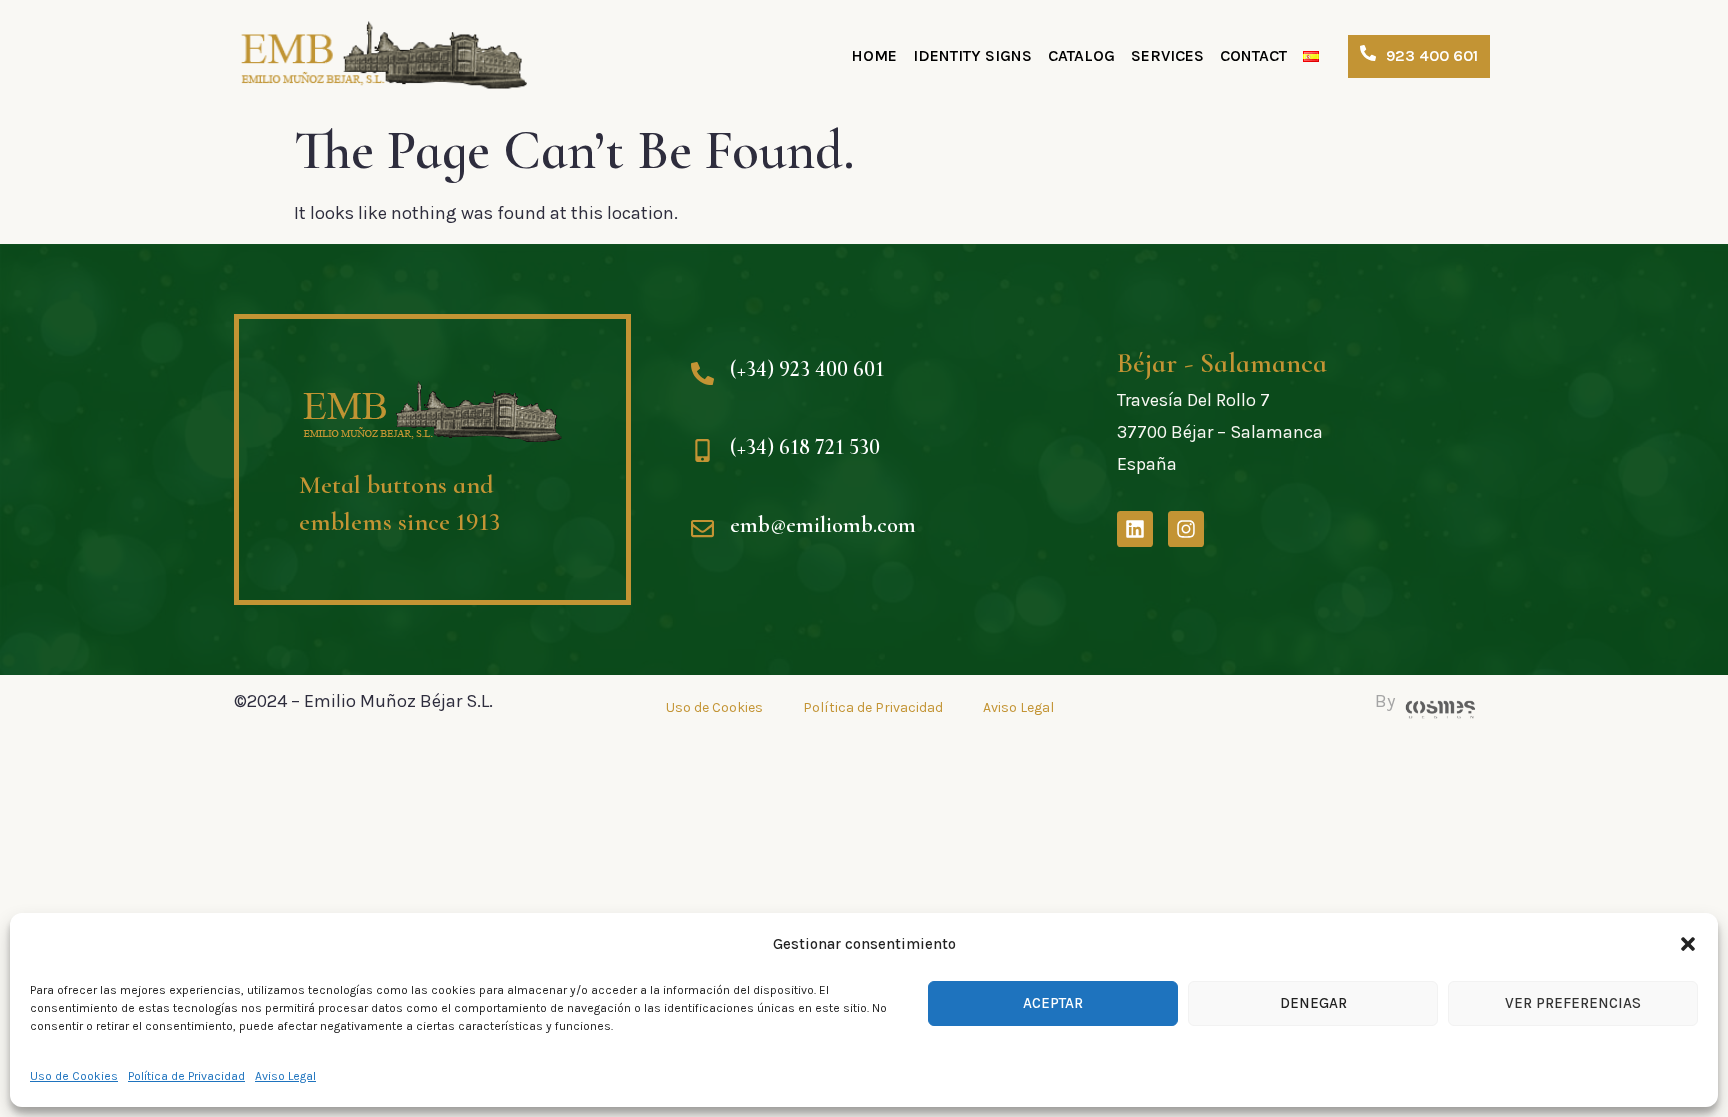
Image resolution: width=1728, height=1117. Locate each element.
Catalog (1081, 55)
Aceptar (1053, 1003)
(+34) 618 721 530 (805, 446)
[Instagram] (1186, 529)
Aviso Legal (285, 1076)
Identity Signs (972, 55)
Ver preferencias (1573, 1003)
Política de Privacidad (186, 1076)
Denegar (1313, 1003)
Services (1167, 55)
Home (874, 55)
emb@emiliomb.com (823, 524)
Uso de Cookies (74, 1076)
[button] (1688, 944)
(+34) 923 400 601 (807, 368)
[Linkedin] (1135, 529)
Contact (1253, 55)
